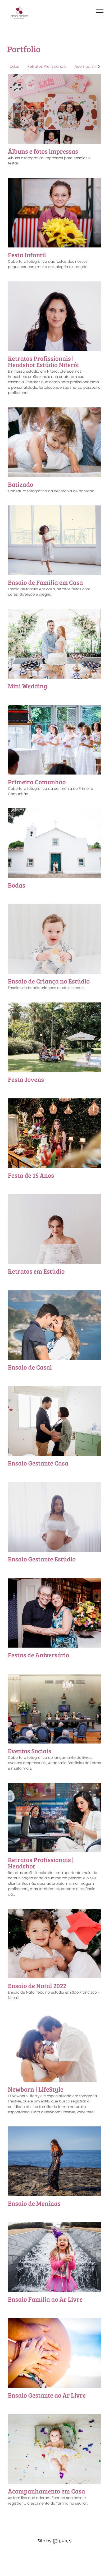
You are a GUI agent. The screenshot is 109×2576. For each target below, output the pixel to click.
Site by (45, 2541)
